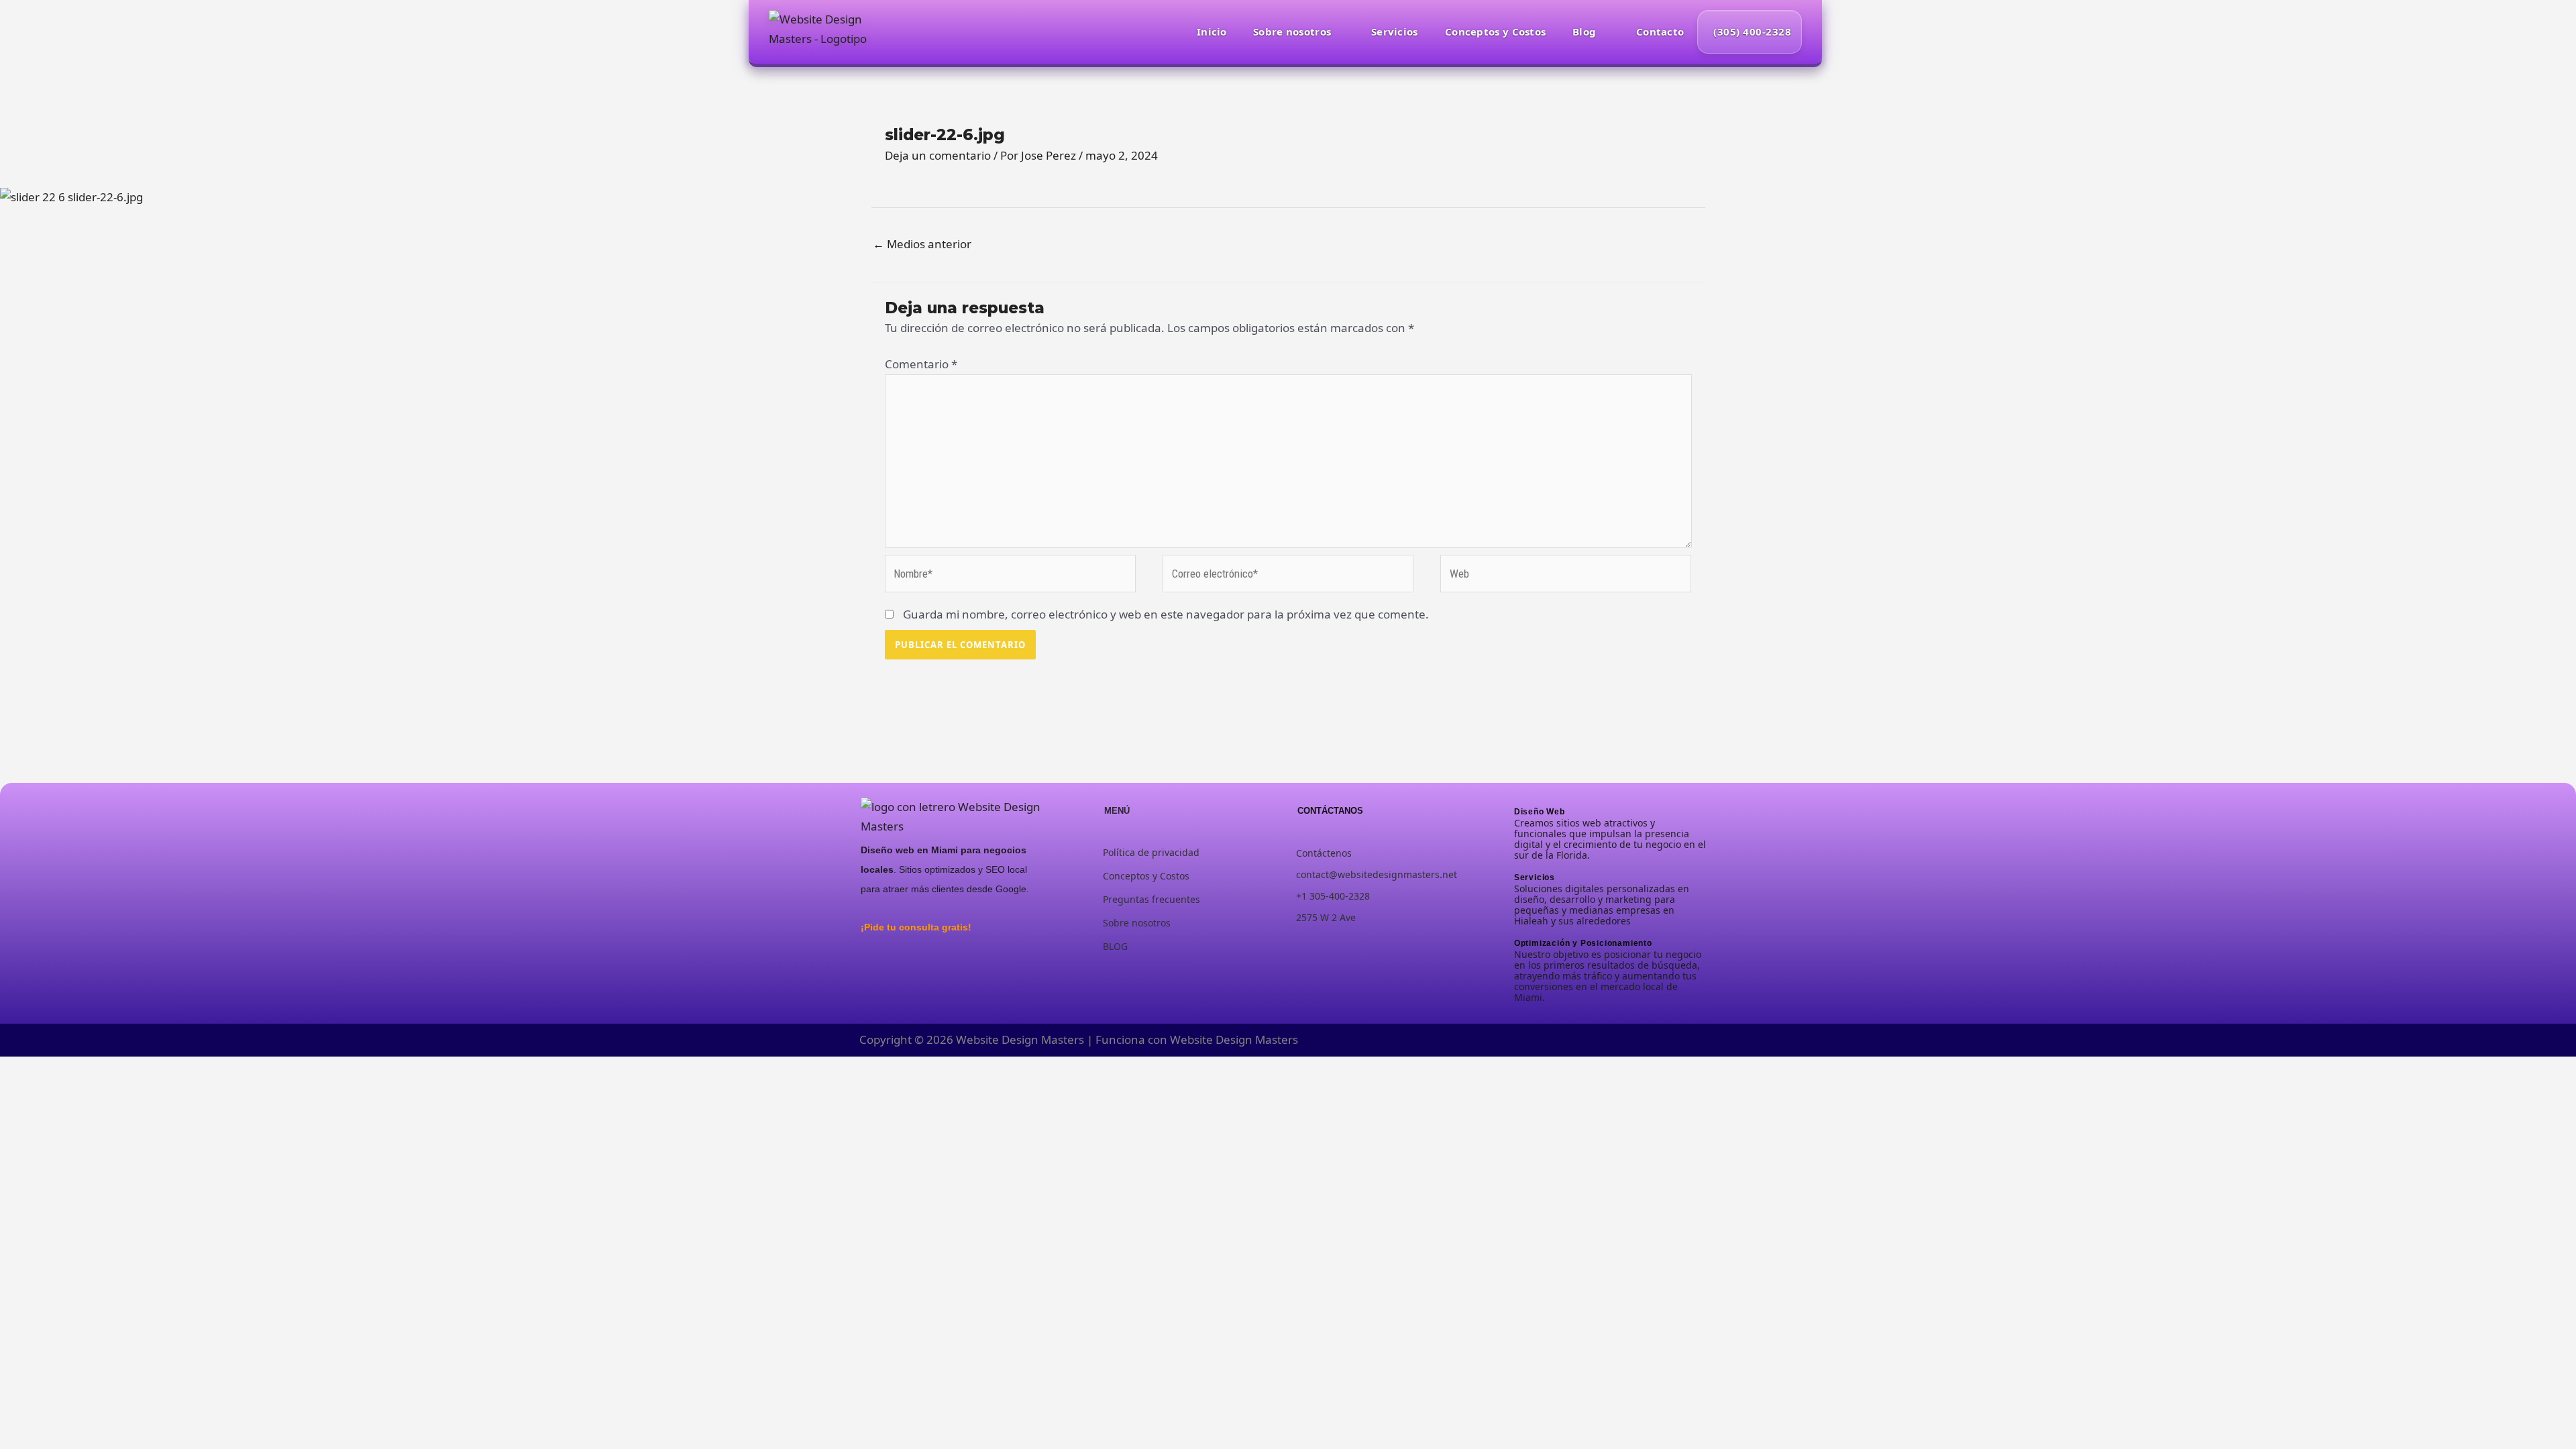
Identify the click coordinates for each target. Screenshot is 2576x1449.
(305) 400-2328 (1752, 32)
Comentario (921, 364)
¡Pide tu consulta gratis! (916, 927)
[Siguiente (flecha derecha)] (53, 1093)
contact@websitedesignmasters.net (1377, 874)
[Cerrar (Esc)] (125, 1070)
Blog (1584, 32)
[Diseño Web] (1518, 801)
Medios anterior (922, 244)
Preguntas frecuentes (1151, 899)
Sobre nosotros (1292, 32)
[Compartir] (89, 1070)
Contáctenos (1324, 853)
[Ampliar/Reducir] (17, 1070)
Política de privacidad (1151, 852)
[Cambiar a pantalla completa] (53, 1070)
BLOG (1115, 946)
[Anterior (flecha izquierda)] (17, 1093)
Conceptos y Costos (1495, 32)
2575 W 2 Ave (1326, 917)
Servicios (1395, 32)
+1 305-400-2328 (1333, 896)
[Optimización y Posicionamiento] (1518, 932)
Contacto (1660, 32)
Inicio (1212, 32)
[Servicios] (1518, 866)
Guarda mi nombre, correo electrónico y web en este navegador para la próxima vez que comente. (1166, 614)
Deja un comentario (938, 155)
